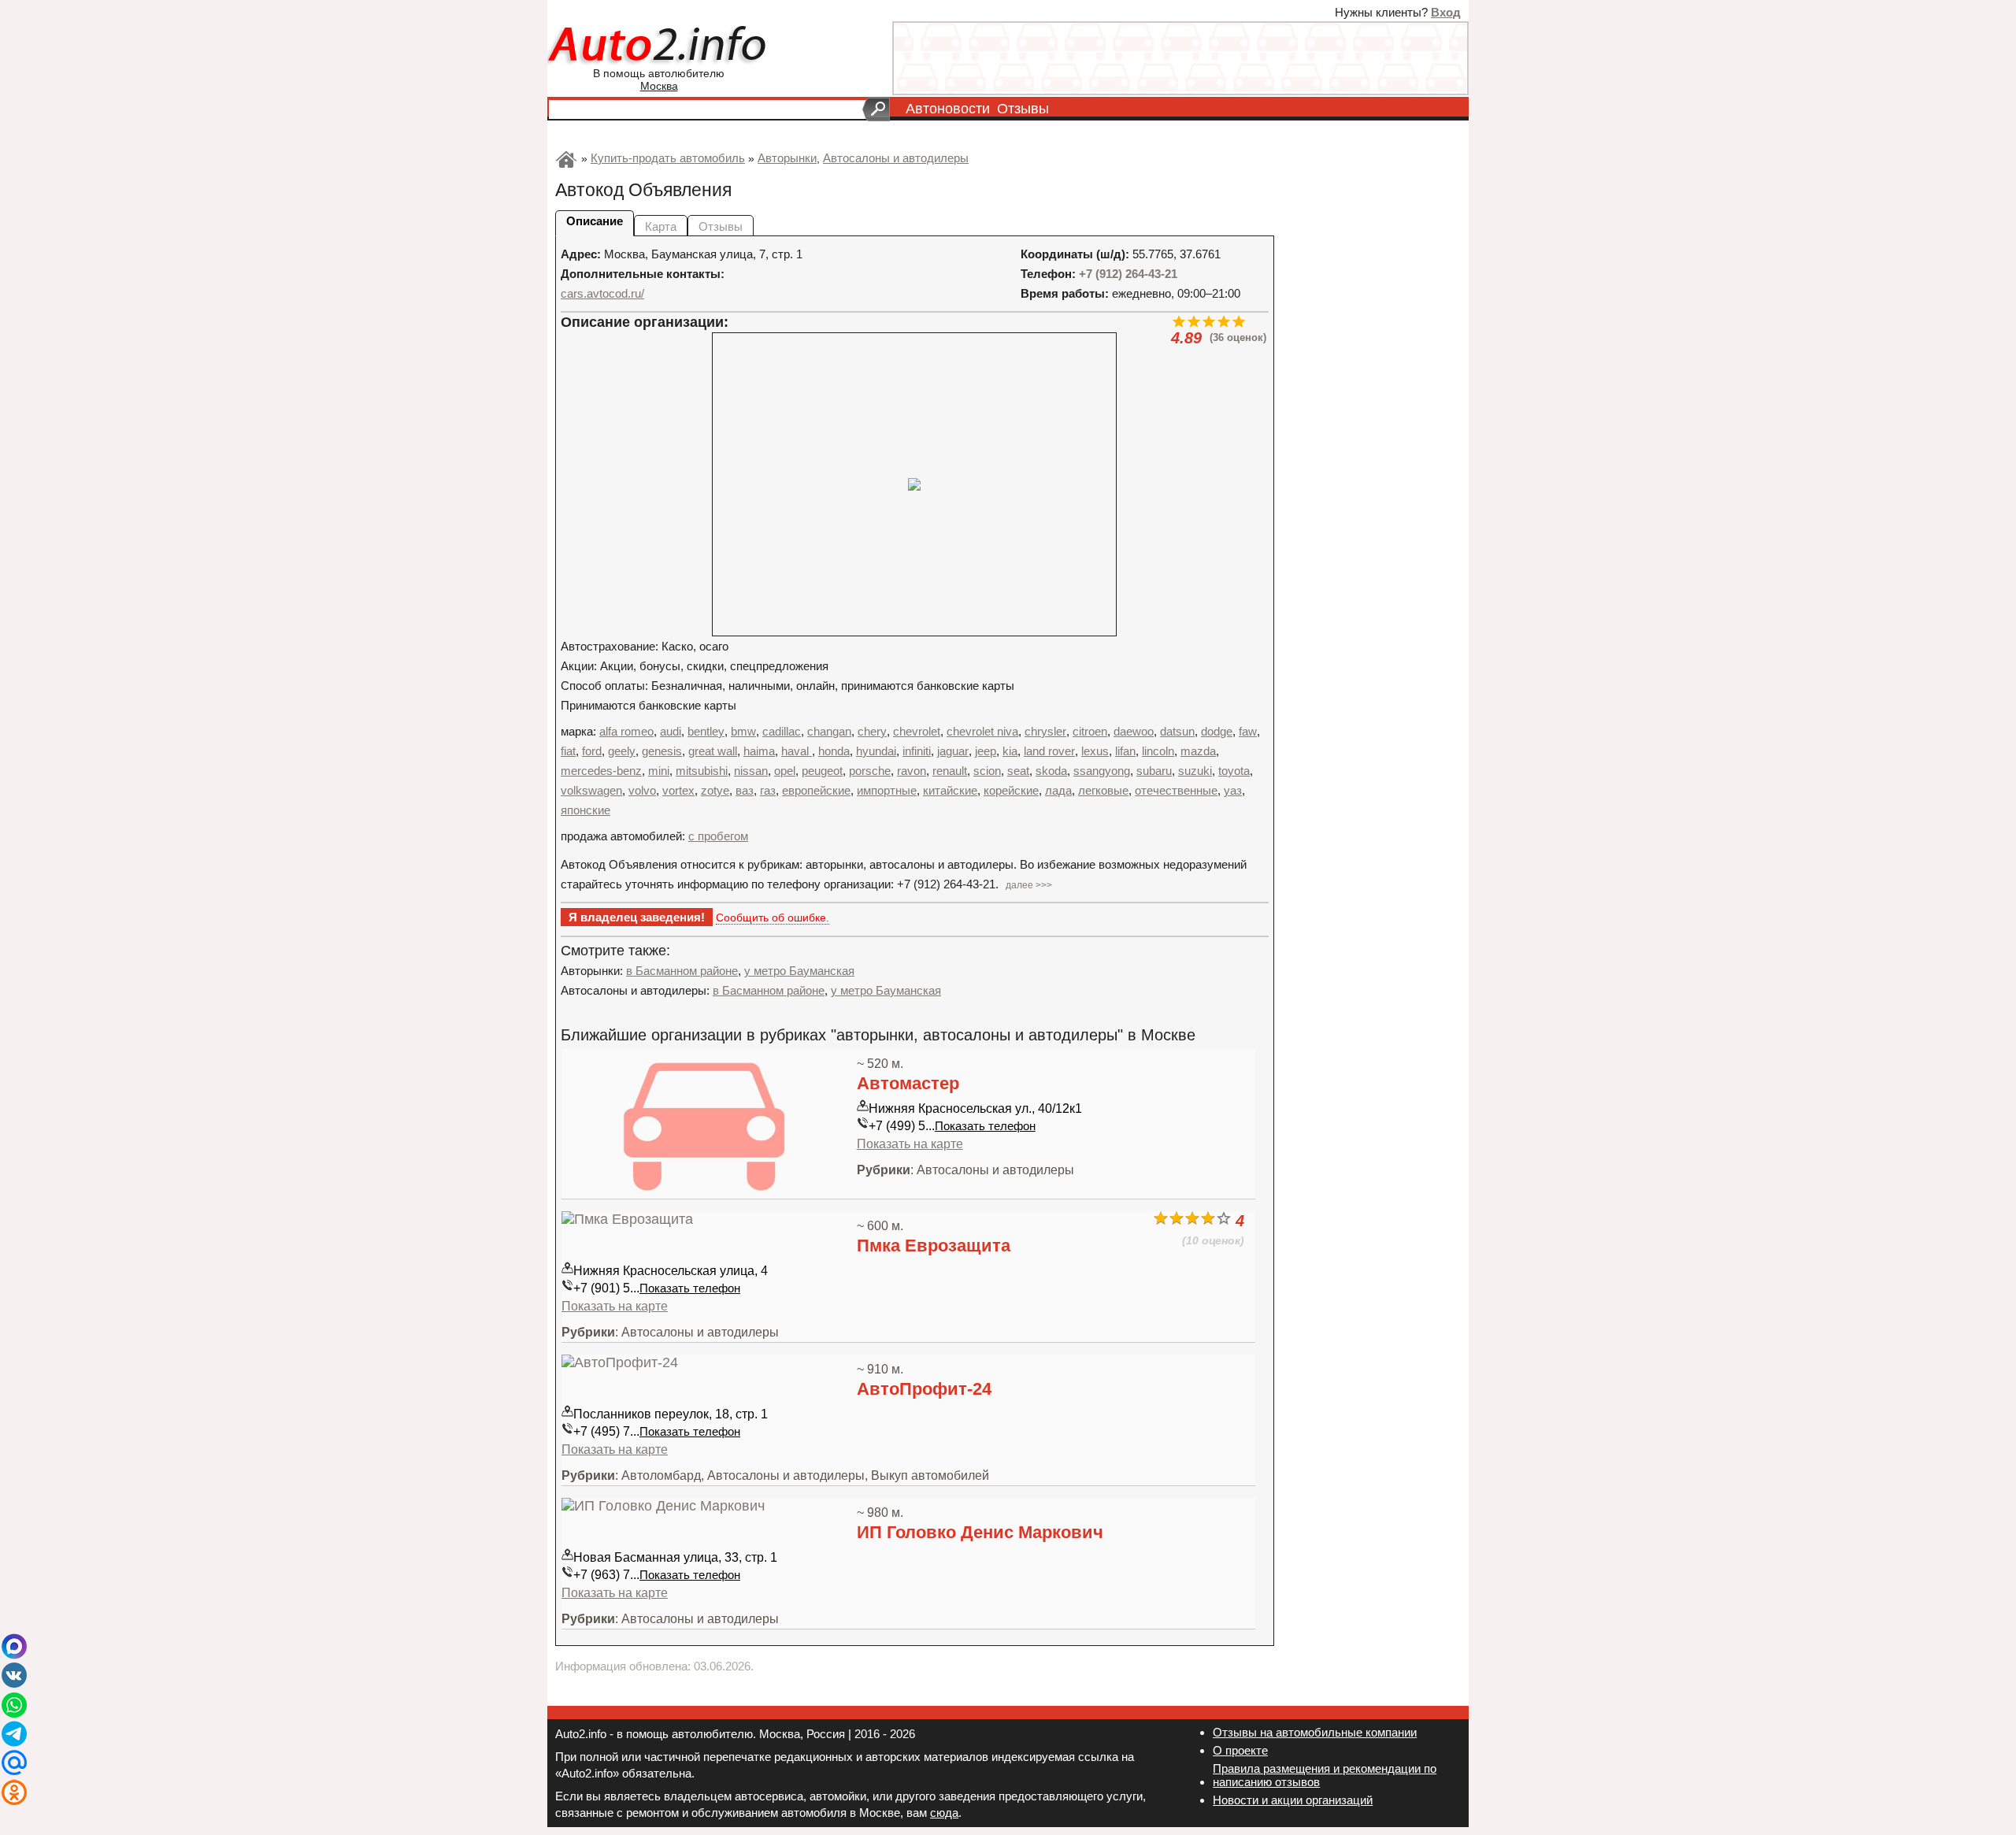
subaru (1154, 771)
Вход (1446, 12)
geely (622, 751)
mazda (1198, 751)
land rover (1049, 751)
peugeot (822, 771)
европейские (816, 790)
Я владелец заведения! (637, 917)
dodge (1217, 731)
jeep (986, 751)
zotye (715, 790)
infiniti (917, 751)
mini (659, 771)
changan (829, 731)
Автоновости (948, 109)
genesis (662, 751)
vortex (678, 790)
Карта (661, 226)
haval (797, 751)
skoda (1051, 771)
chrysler (1045, 731)
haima (759, 751)
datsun (1177, 731)
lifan (1125, 751)
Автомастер (908, 1083)
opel (785, 771)
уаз (1233, 790)
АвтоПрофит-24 (924, 1389)
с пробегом (718, 836)
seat (1018, 771)
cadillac (782, 731)
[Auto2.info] (659, 46)
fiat (568, 751)
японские (586, 810)
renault (950, 771)
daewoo (1134, 731)
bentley (706, 731)
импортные (887, 790)
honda (834, 751)
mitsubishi (702, 771)
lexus (1095, 751)
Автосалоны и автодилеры (896, 158)
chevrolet (917, 731)
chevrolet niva (982, 731)
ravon (912, 771)
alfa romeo (626, 731)
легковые (1103, 790)
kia (1010, 751)
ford (592, 751)
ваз (745, 790)
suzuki (1195, 771)
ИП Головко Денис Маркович (980, 1532)
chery (872, 731)
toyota (1234, 771)
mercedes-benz (601, 771)
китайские (950, 790)
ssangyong (1102, 771)
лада (1058, 790)
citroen (1090, 731)
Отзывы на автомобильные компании (1315, 1732)
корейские (1011, 790)
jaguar (953, 751)
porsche (870, 771)
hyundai (876, 751)
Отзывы (1023, 109)
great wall (713, 751)
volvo (642, 790)
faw (1248, 731)
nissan (751, 771)
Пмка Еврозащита (934, 1246)
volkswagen (591, 790)
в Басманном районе (682, 971)
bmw (743, 731)
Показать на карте (910, 1144)
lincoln (1158, 751)
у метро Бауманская (799, 971)
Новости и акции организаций (1293, 1800)
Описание (595, 221)
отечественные (1176, 790)
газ (768, 790)
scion (987, 771)
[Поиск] (876, 109)
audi (671, 731)
